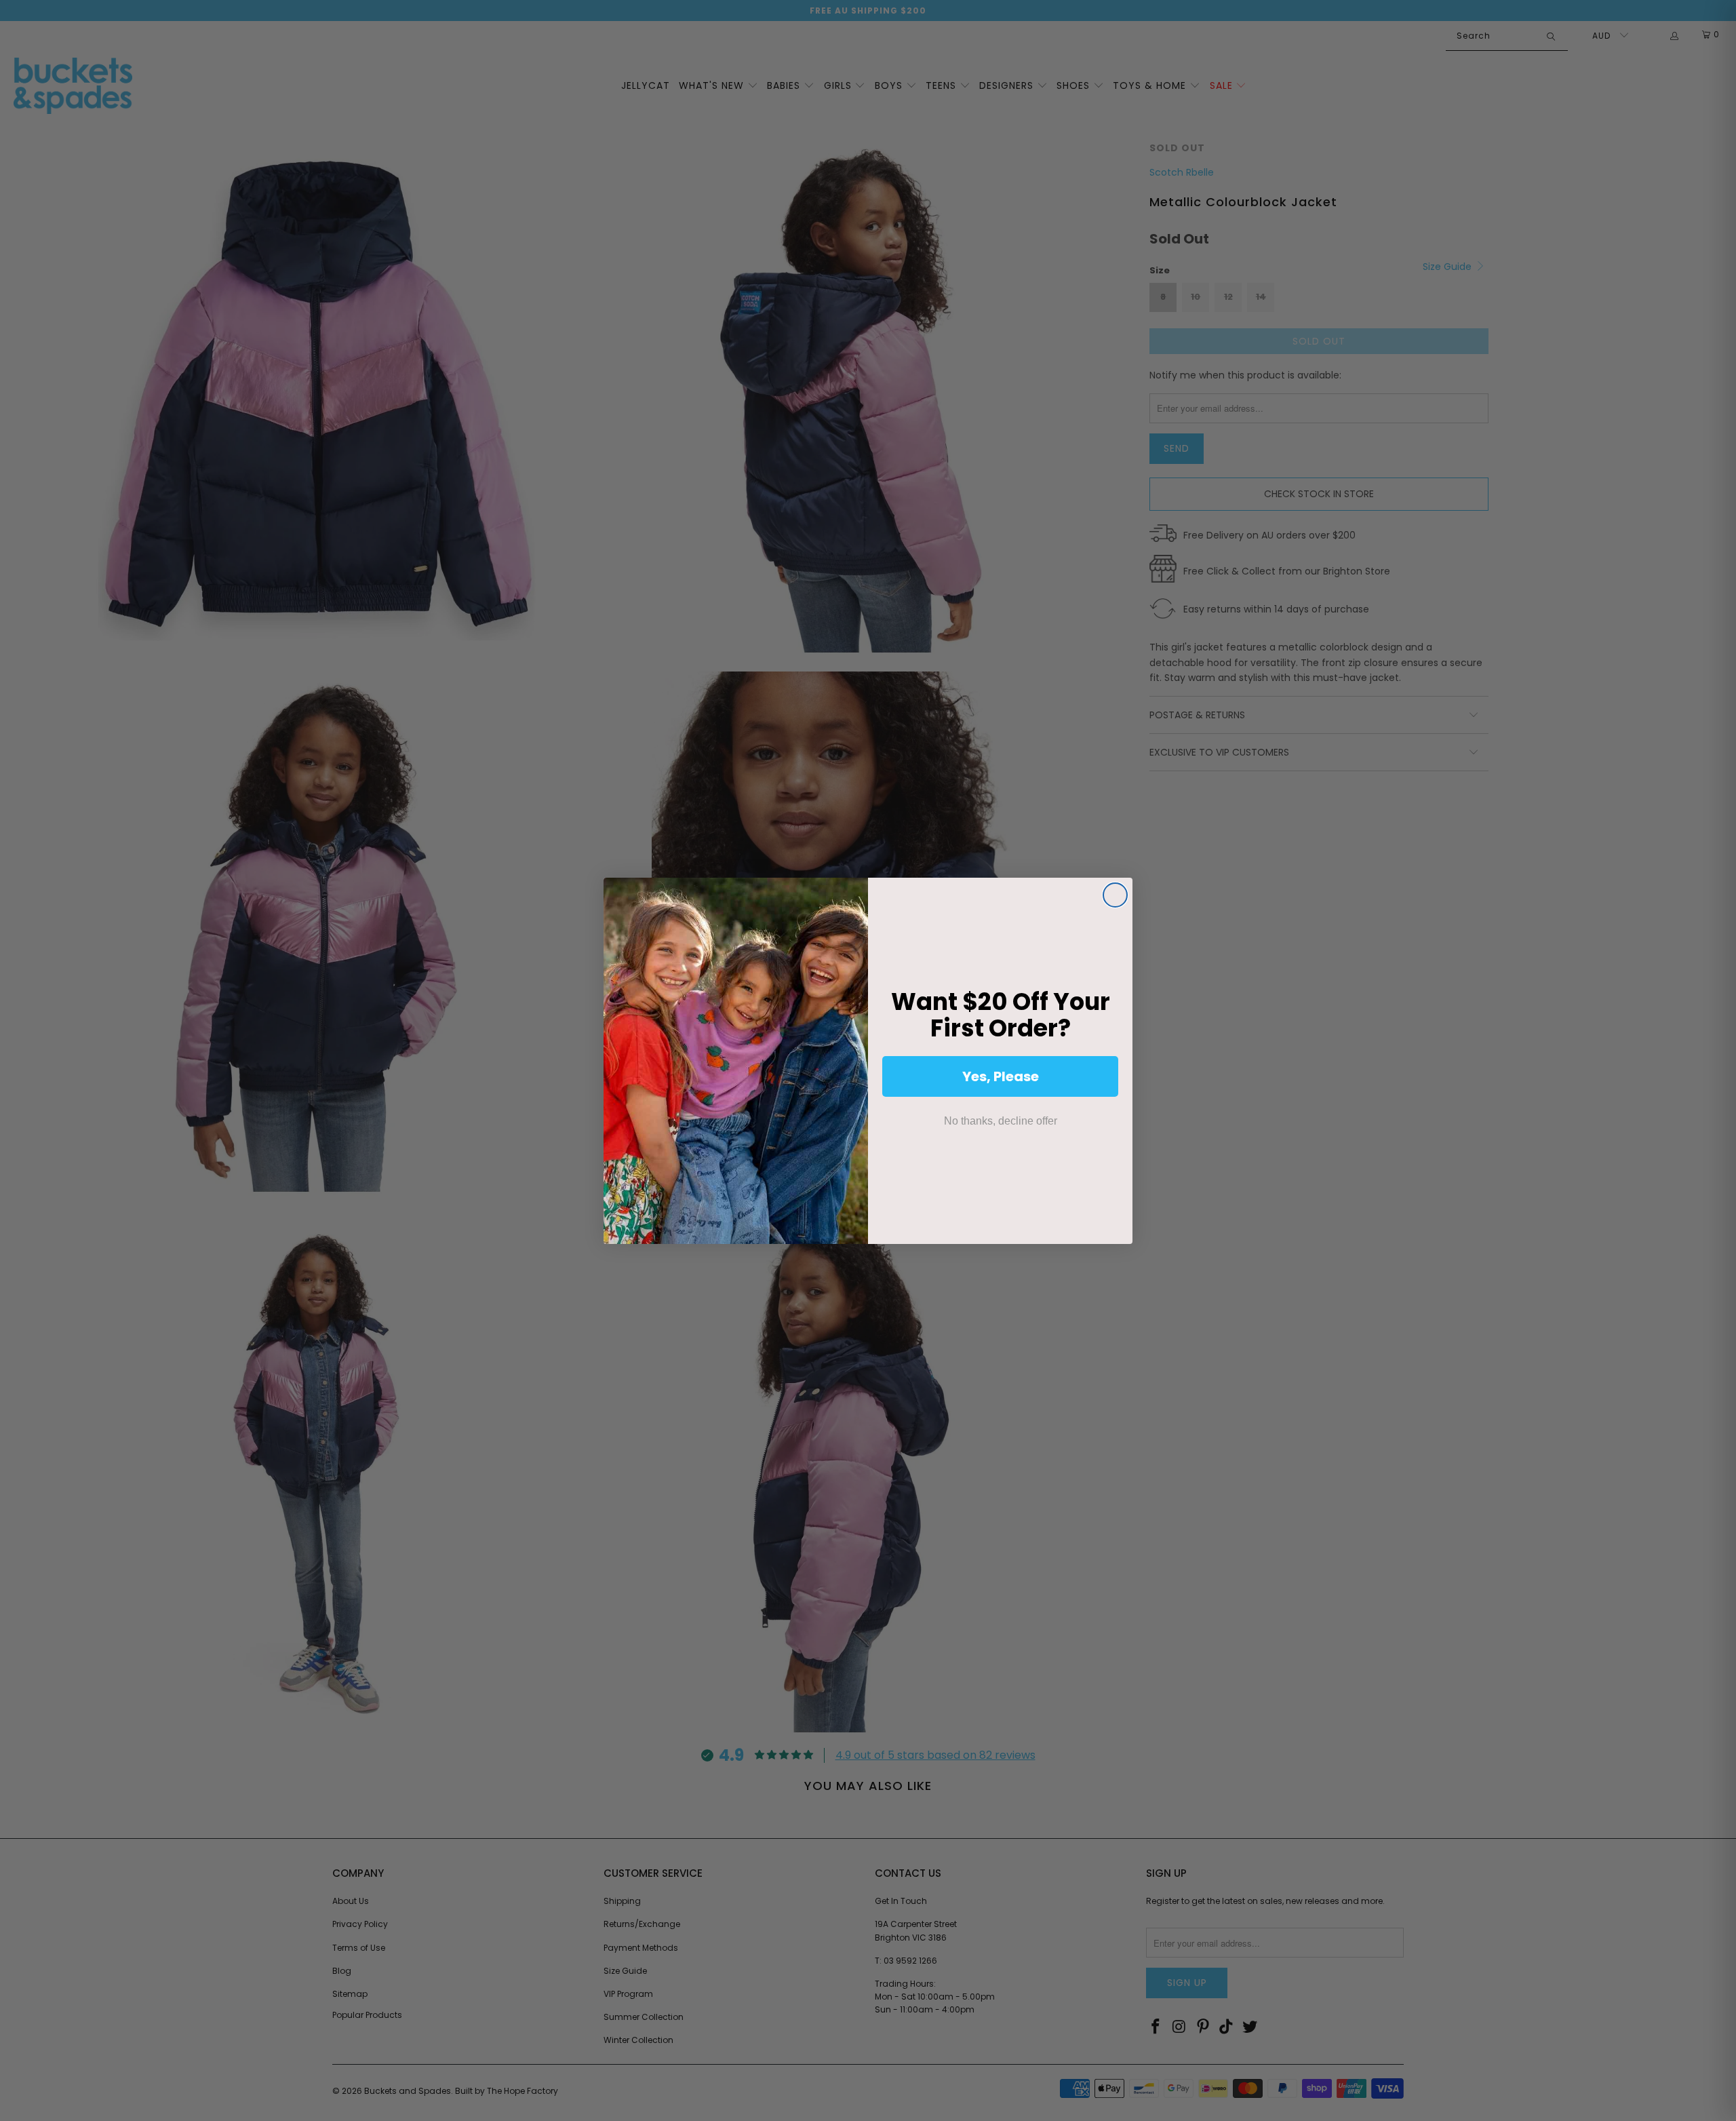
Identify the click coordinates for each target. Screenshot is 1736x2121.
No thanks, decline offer (1001, 1121)
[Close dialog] (1115, 895)
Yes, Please (1001, 1076)
